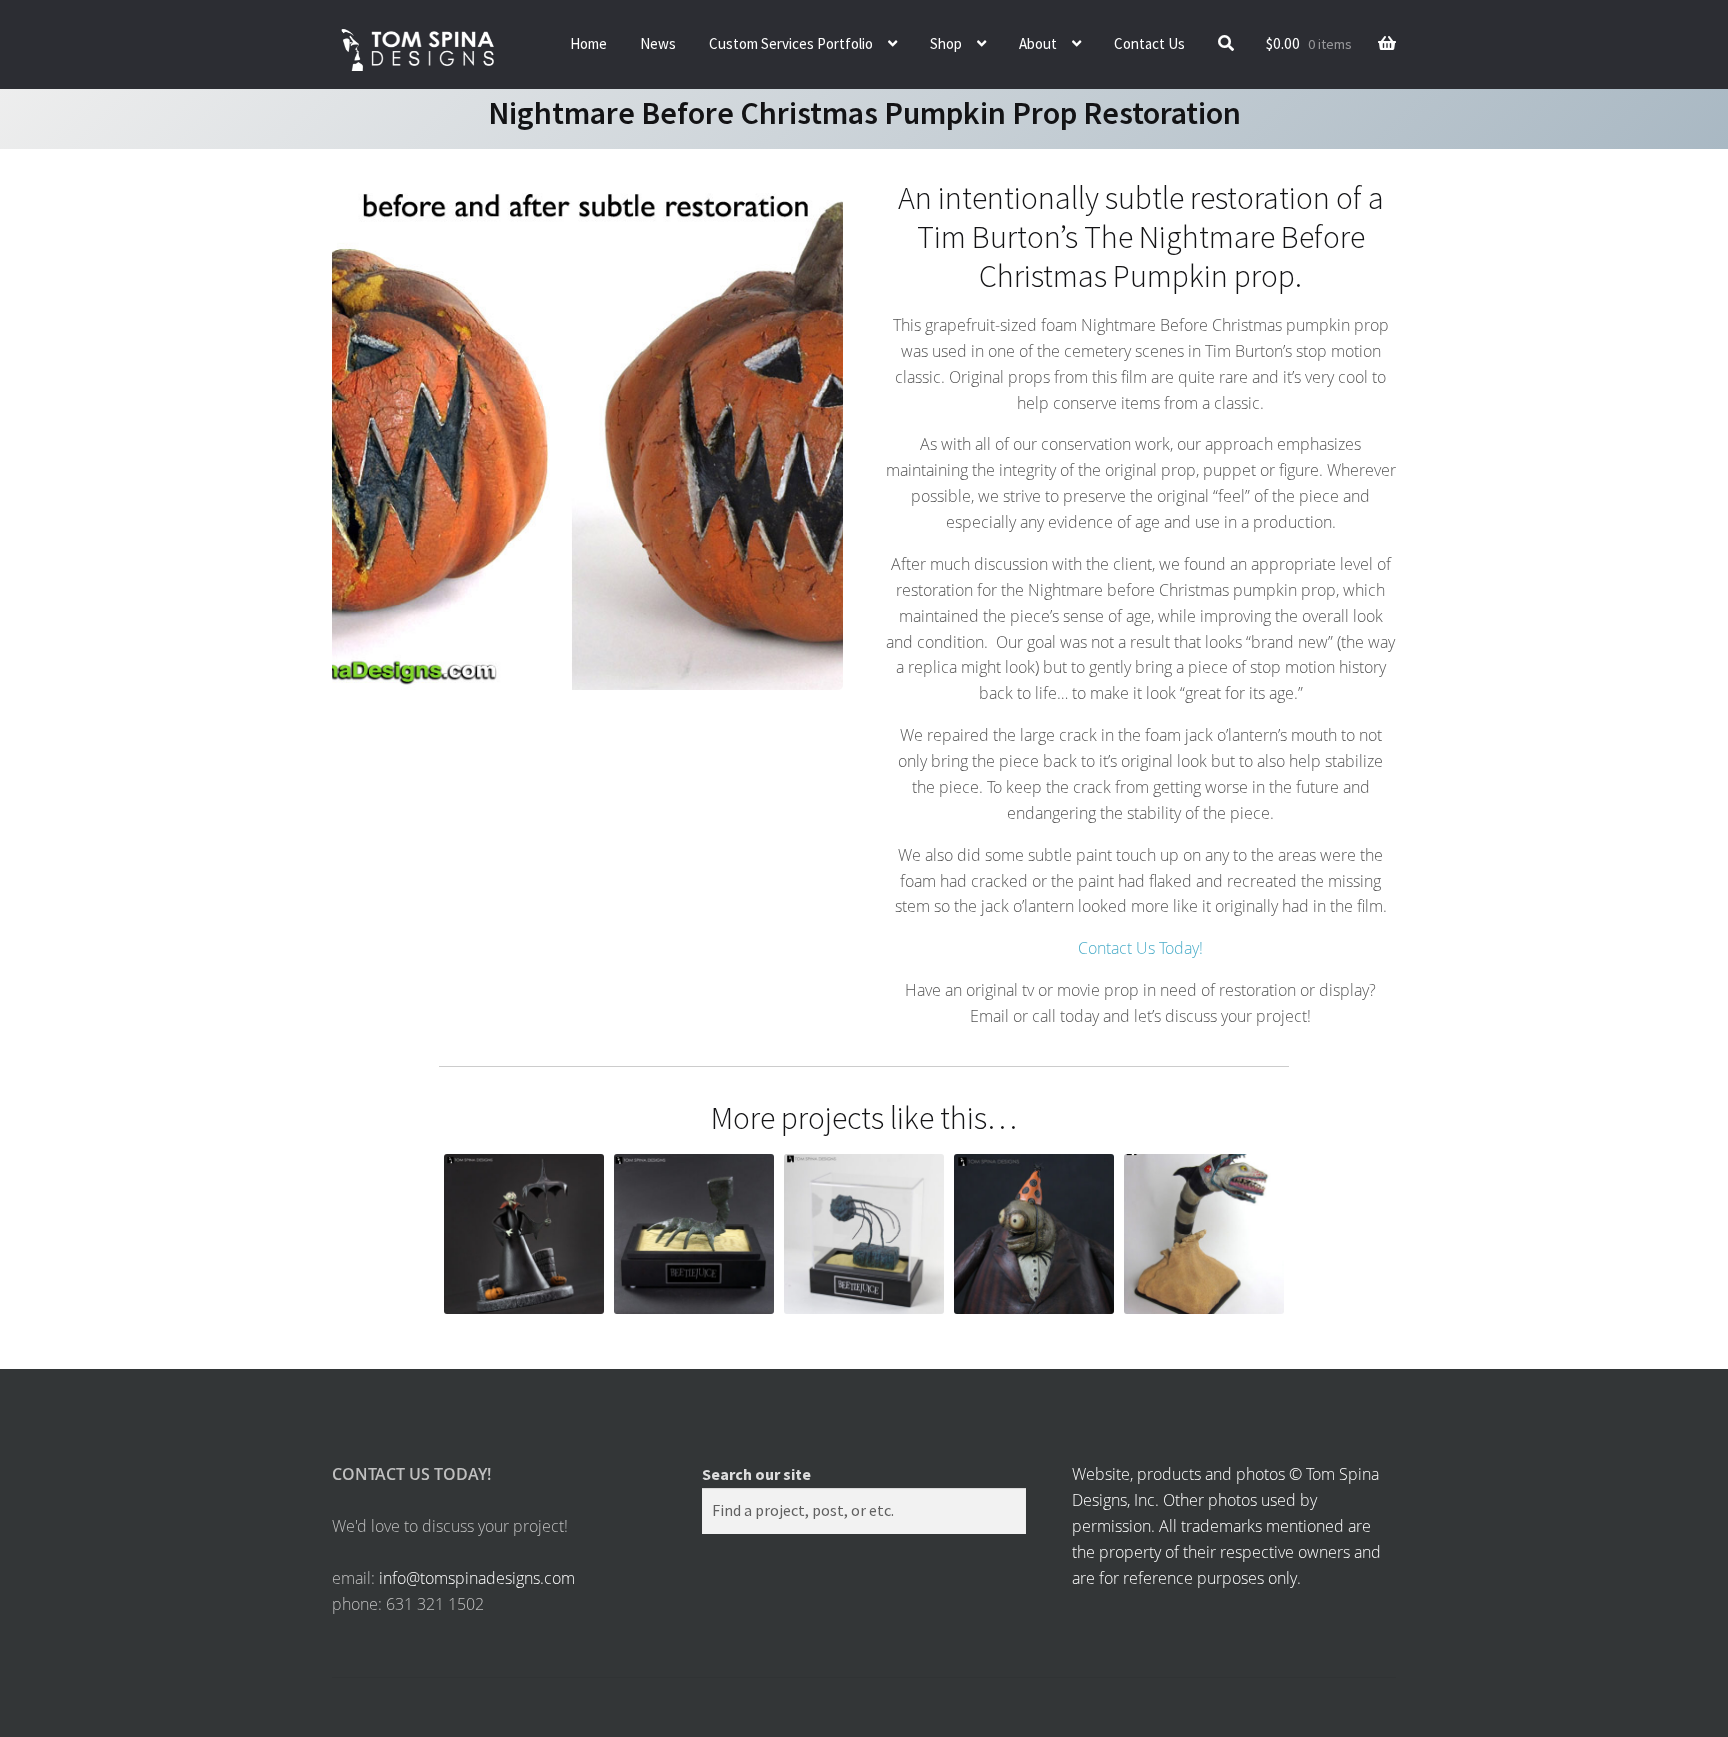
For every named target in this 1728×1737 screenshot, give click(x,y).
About (1038, 43)
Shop (946, 43)
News (658, 43)
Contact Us (1149, 43)
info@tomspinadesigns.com (477, 1578)
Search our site (756, 1474)
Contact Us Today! (1140, 948)
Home (588, 43)
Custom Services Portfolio (791, 43)
